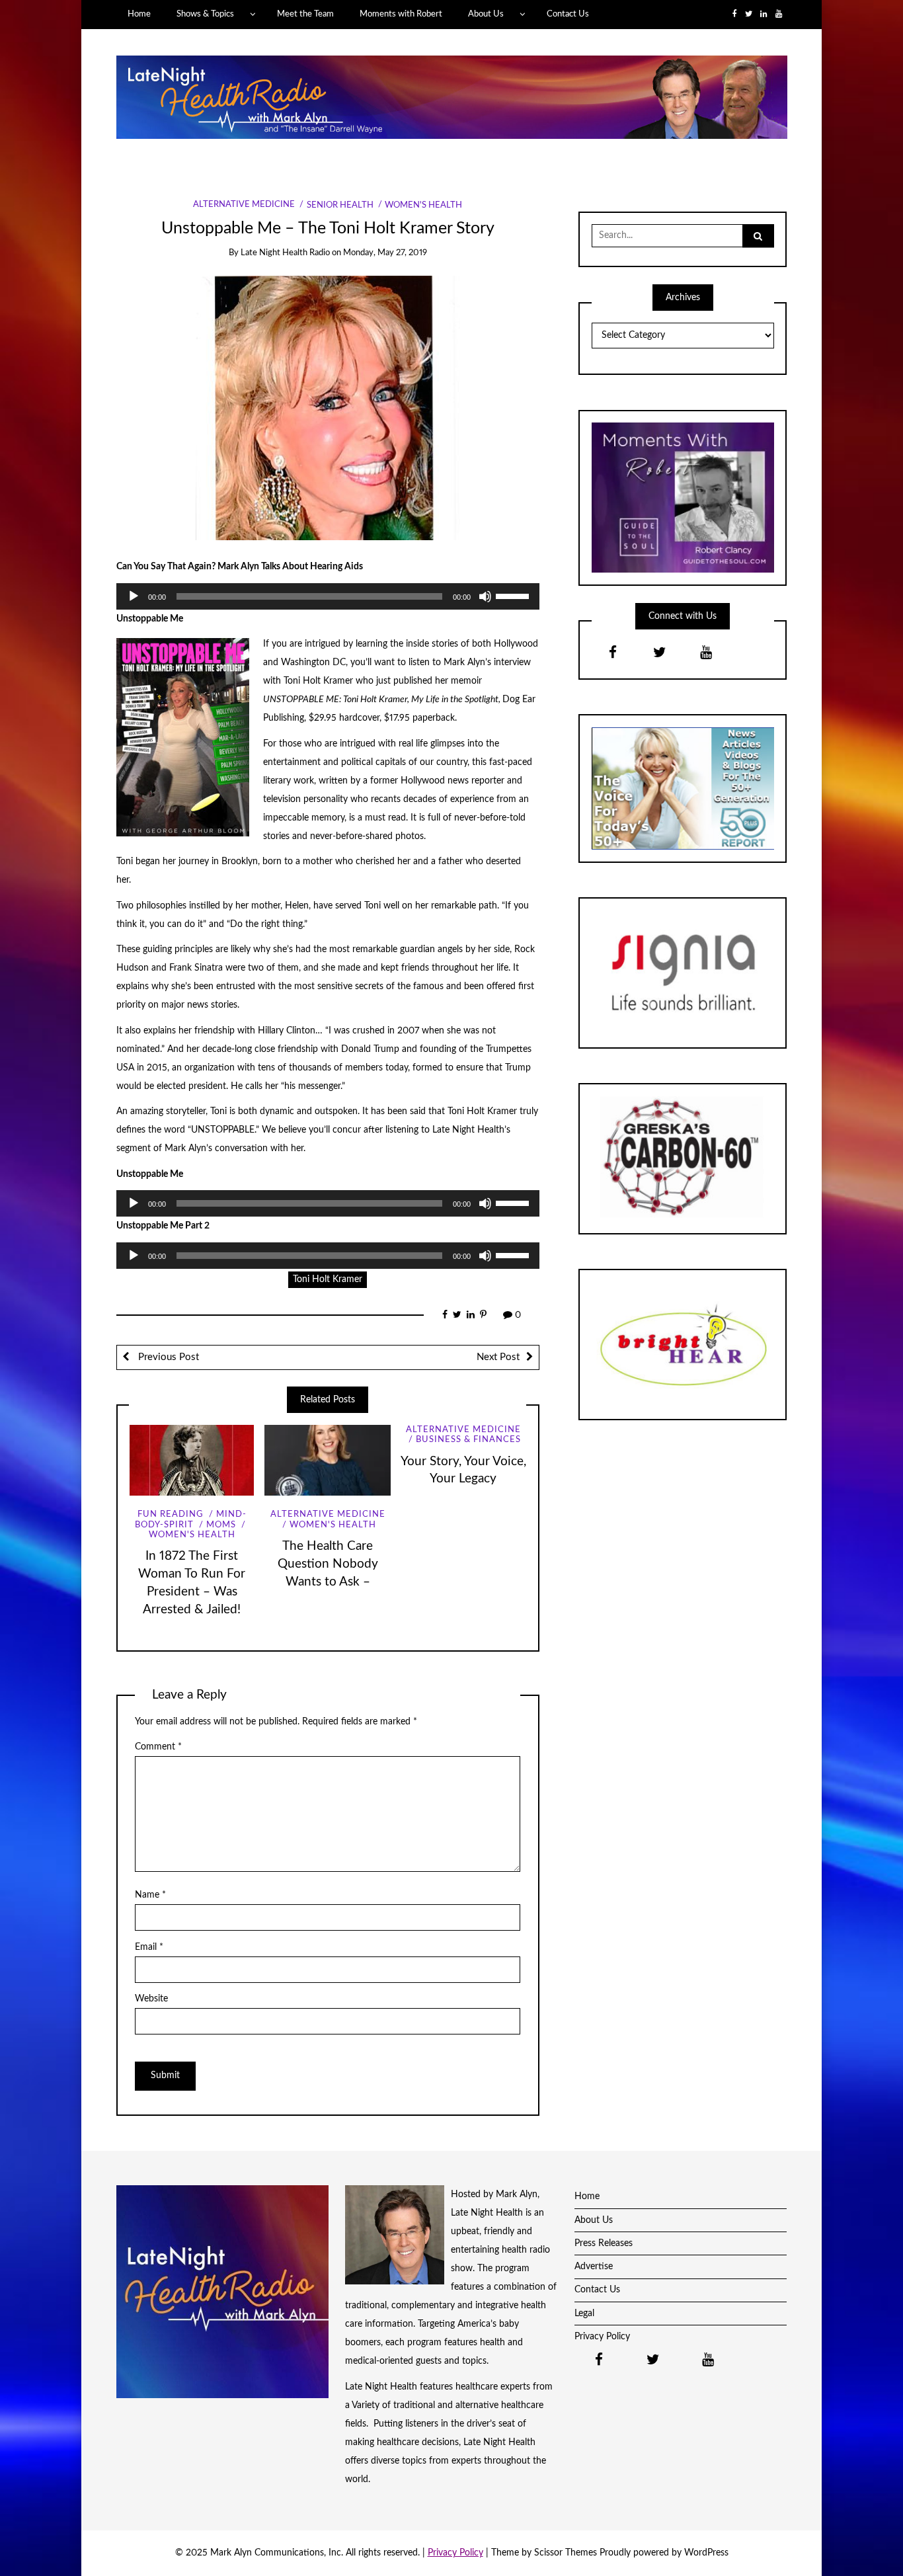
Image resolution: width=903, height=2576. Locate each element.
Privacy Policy (602, 2337)
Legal (584, 2314)
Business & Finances (468, 1440)
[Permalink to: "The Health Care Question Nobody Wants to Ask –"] (328, 1460)
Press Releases (604, 2243)
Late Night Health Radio (285, 253)
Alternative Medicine (244, 205)
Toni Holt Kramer (328, 1279)
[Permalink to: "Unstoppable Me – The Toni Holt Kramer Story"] (328, 407)
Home (139, 14)
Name (150, 1895)
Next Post (498, 1357)
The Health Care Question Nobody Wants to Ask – (328, 1564)
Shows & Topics (205, 14)
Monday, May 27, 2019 (385, 253)
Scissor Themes (566, 2553)
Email (149, 1947)
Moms (221, 1525)
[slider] (514, 595)
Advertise (594, 2267)
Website (151, 1999)
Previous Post (167, 1357)
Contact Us (568, 14)
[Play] (134, 596)
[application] (328, 596)
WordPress (706, 2553)
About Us (486, 14)
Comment (158, 1747)
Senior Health (340, 205)
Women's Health (423, 205)
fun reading (171, 1514)
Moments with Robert (401, 14)
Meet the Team (305, 14)
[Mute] (485, 596)
